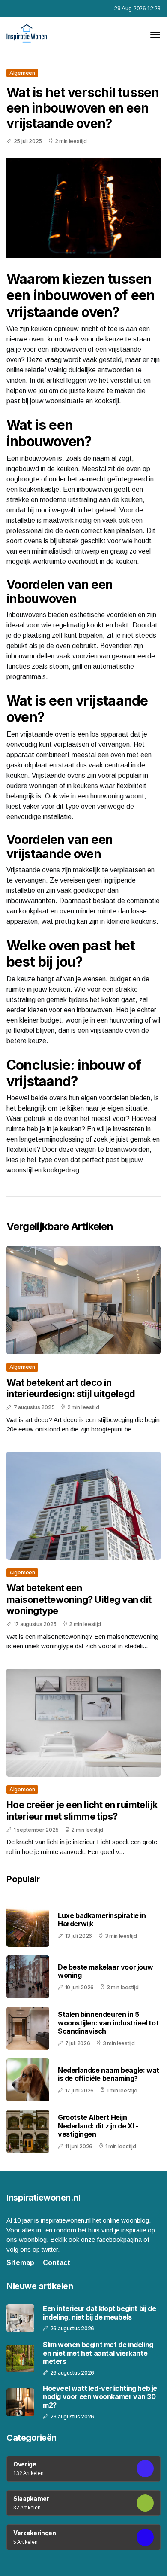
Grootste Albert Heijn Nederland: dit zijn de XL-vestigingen (98, 2125)
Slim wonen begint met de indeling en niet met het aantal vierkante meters (98, 2353)
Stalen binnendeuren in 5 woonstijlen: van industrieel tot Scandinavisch (108, 2022)
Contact (57, 2263)
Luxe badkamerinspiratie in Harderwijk (102, 1920)
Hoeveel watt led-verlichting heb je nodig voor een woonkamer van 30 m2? (100, 2397)
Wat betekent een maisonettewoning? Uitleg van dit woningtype (79, 1599)
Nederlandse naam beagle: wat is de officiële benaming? (109, 2074)
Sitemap (20, 2263)
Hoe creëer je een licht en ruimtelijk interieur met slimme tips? (82, 1810)
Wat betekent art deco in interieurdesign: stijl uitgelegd (71, 1388)
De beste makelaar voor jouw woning (105, 1971)
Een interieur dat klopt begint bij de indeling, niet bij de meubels (99, 2313)
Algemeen (22, 73)
